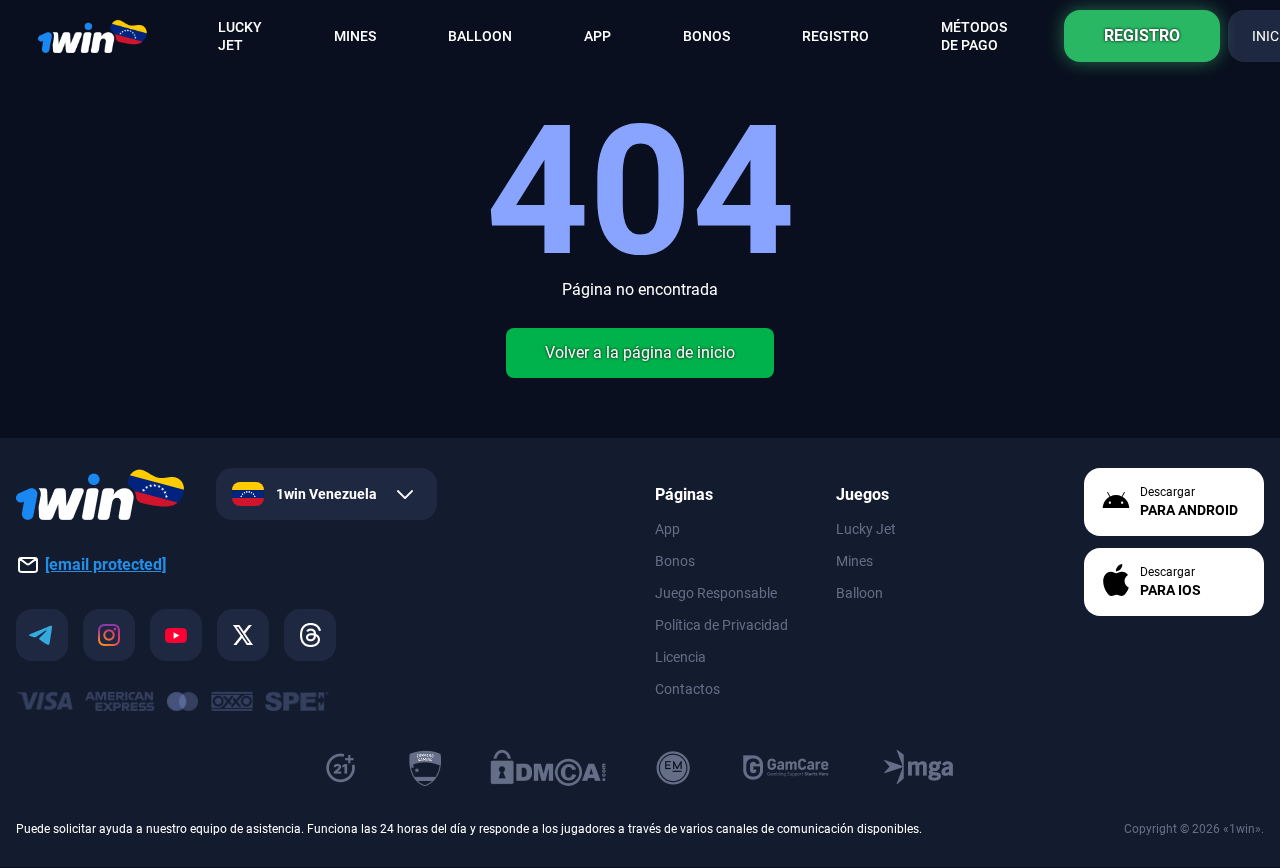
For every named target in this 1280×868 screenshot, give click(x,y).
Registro (1142, 35)
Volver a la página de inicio (640, 352)
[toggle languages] (405, 494)
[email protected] (105, 564)
